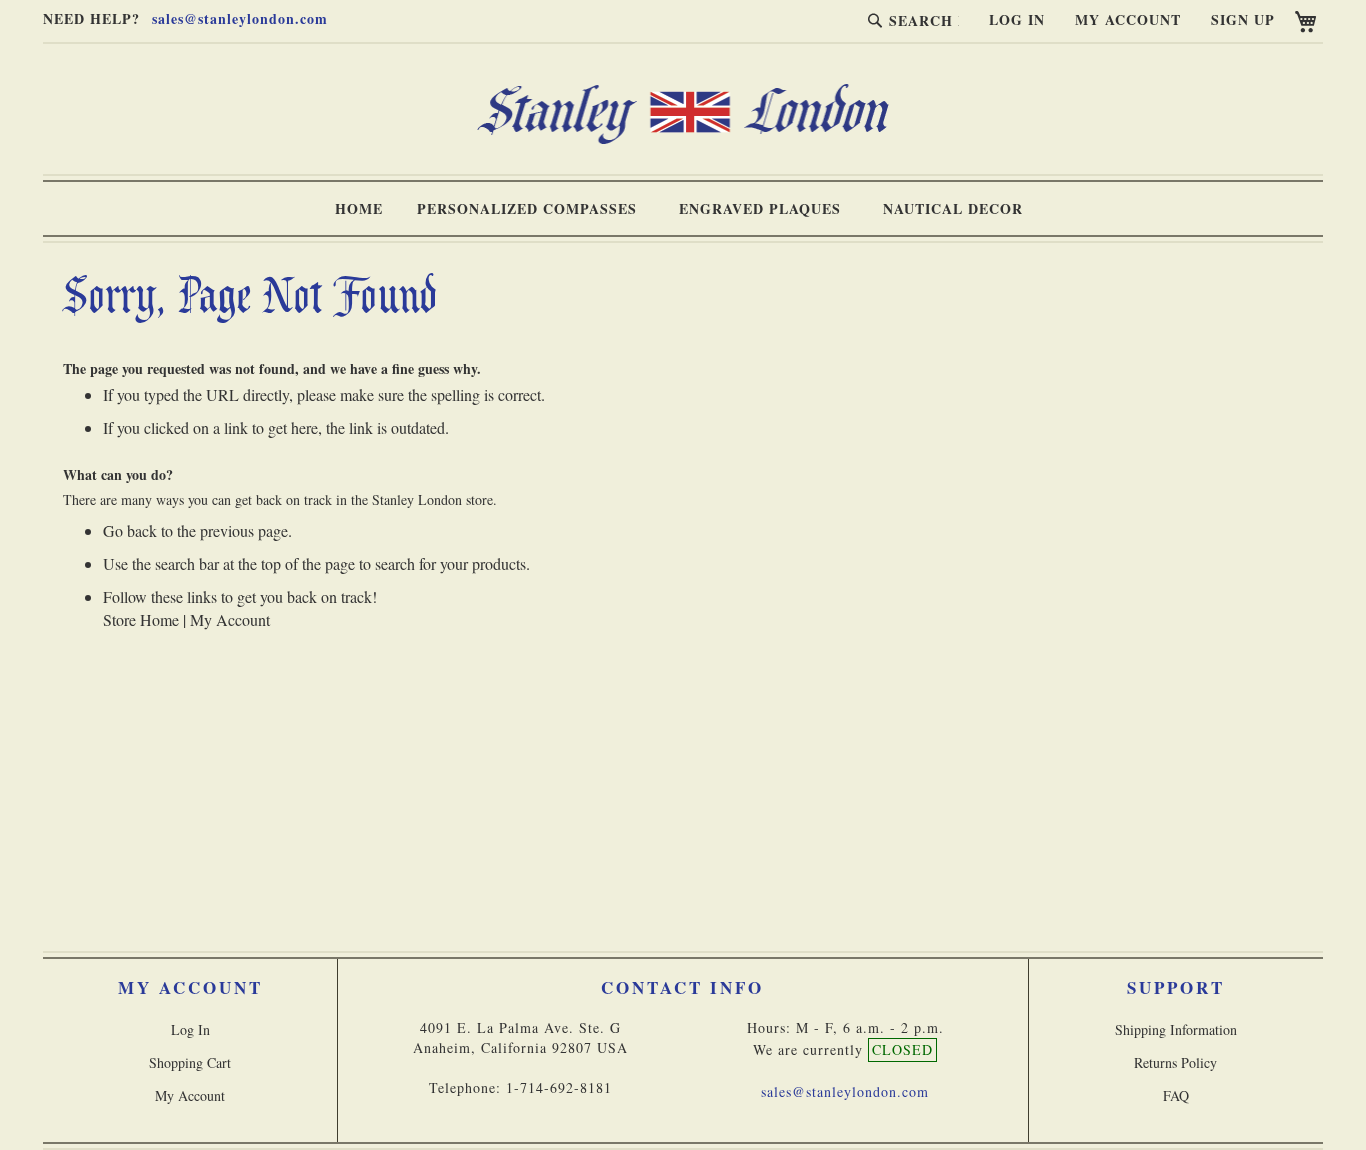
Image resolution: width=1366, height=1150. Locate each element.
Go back (130, 530)
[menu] (683, 208)
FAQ (1176, 1095)
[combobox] (909, 20)
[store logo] (683, 138)
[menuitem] (359, 208)
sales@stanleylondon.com (240, 18)
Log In (1017, 19)
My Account (1128, 19)
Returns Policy (1175, 1062)
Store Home (141, 619)
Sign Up (1243, 19)
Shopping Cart (190, 1062)
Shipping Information (1176, 1029)
